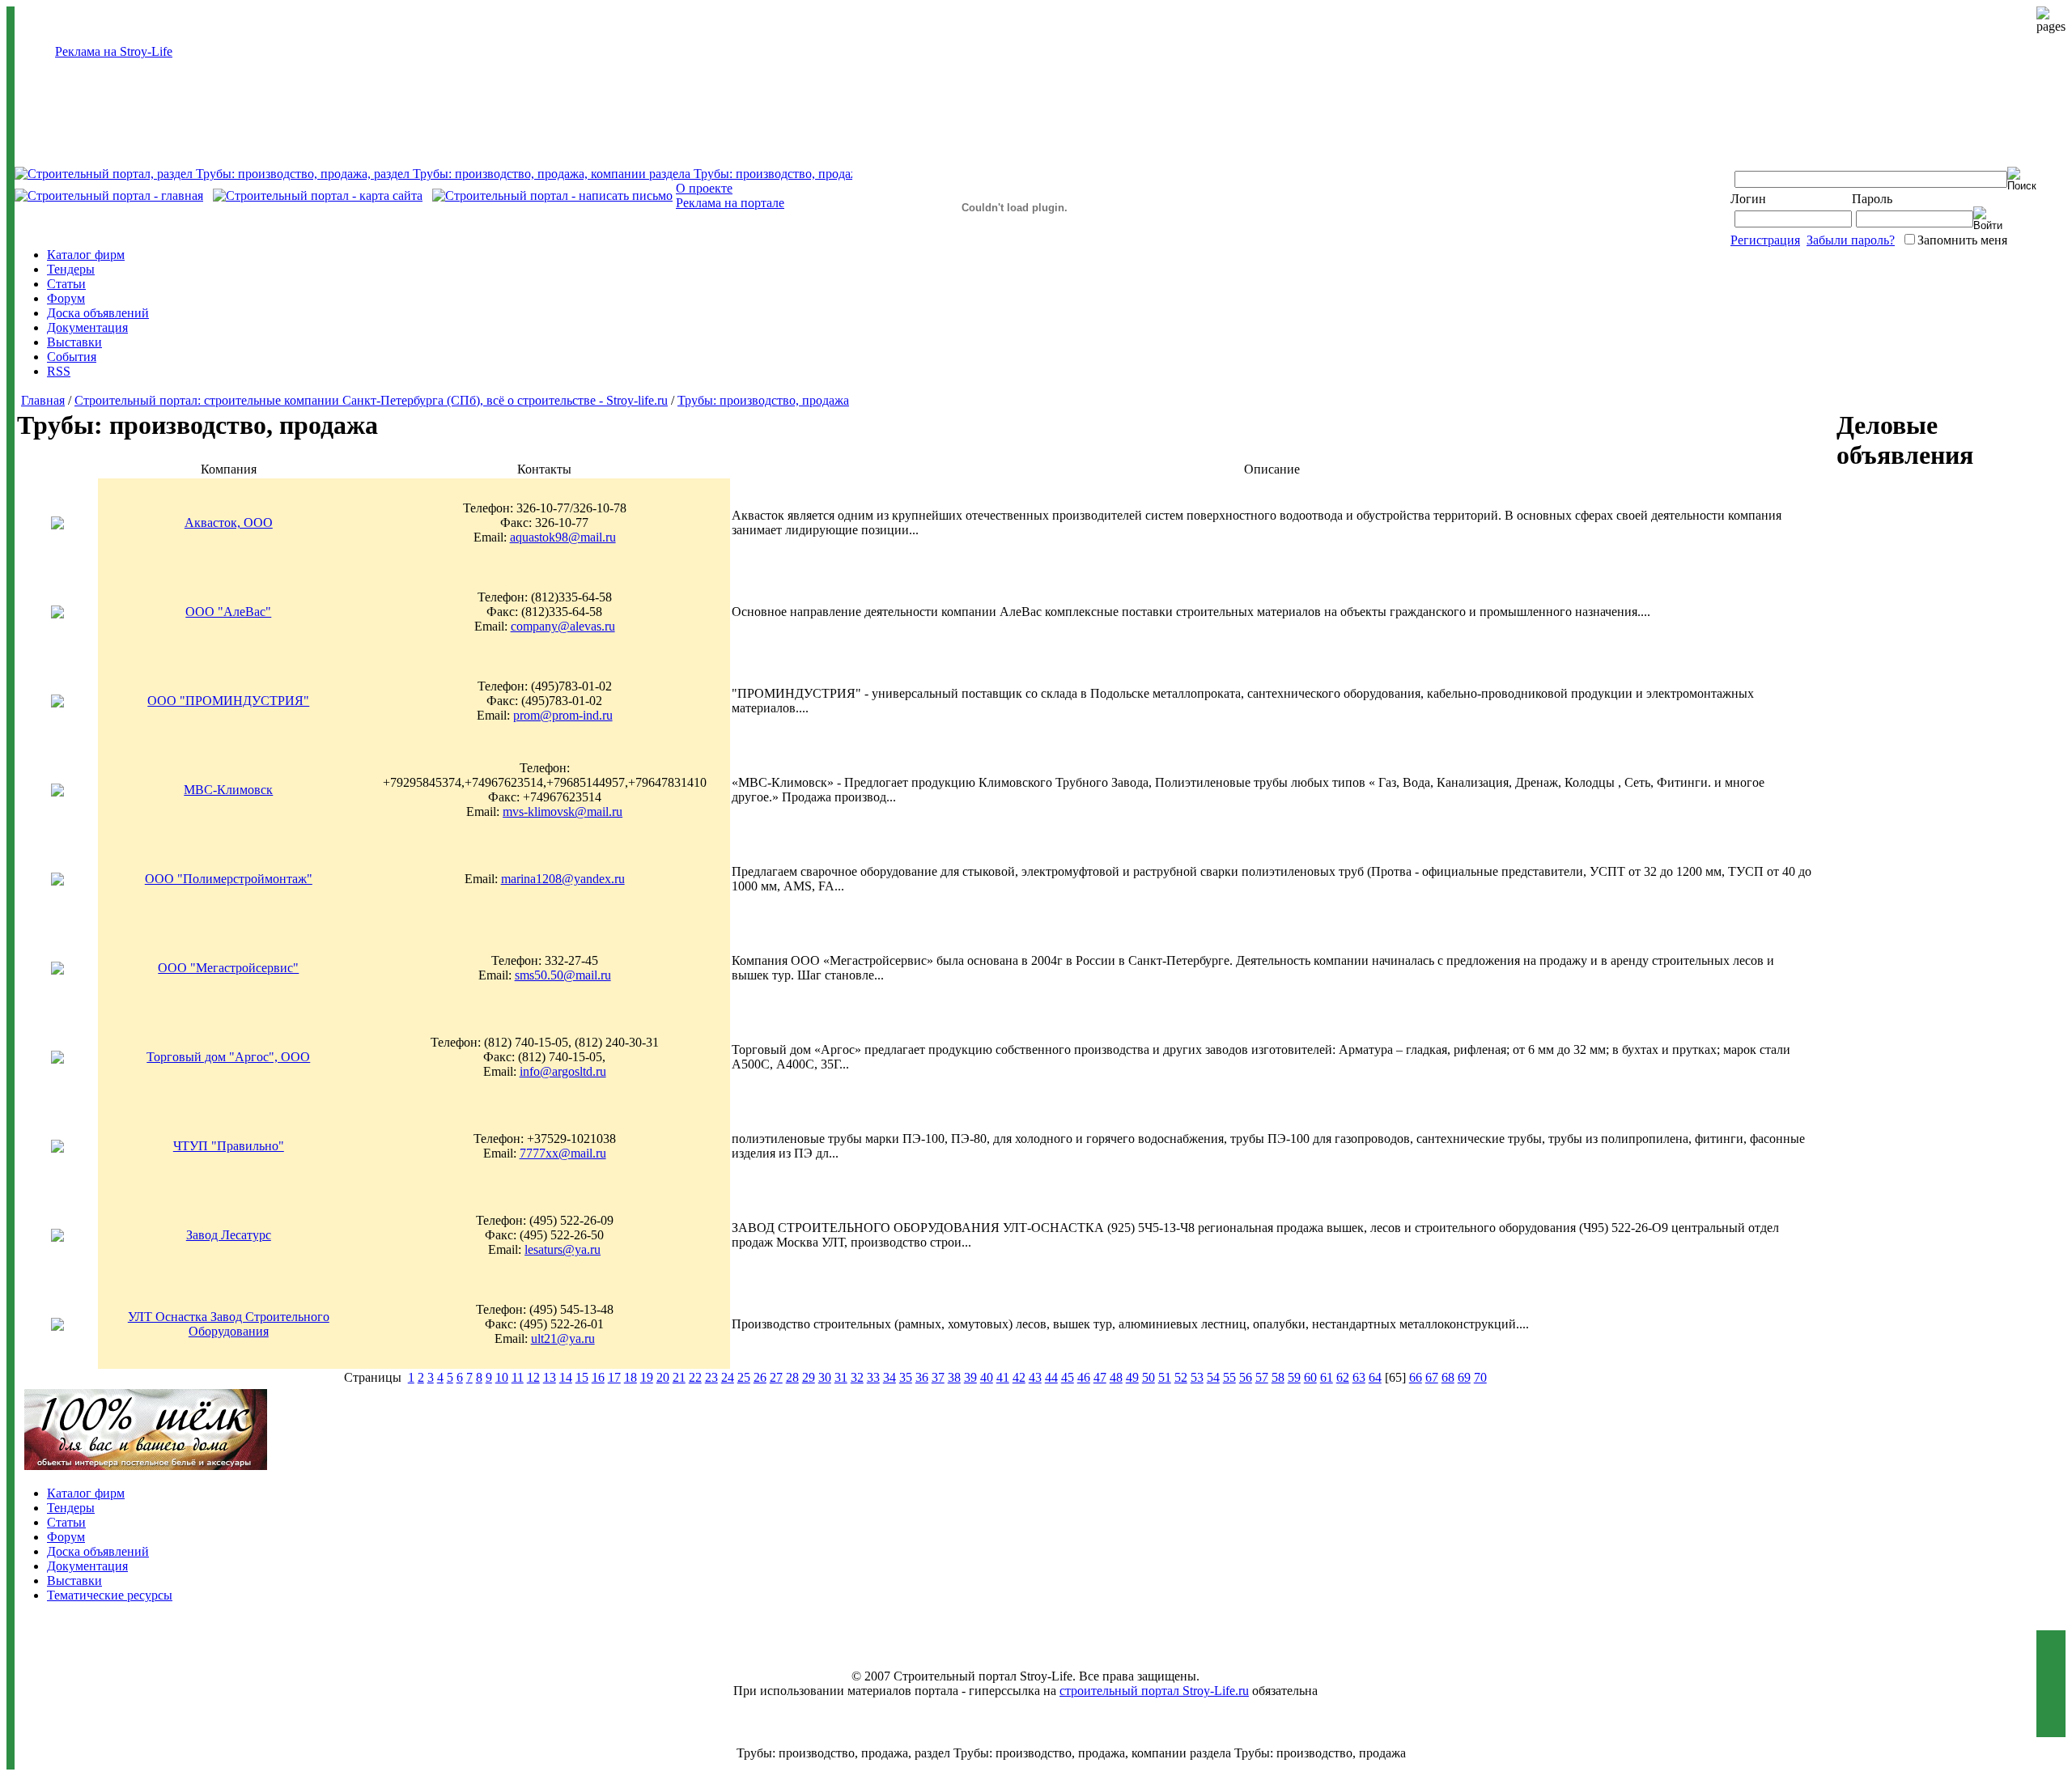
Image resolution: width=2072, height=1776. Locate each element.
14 (566, 1377)
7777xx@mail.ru (563, 1153)
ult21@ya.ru (563, 1338)
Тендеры (71, 269)
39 (970, 1377)
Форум (66, 298)
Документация (87, 327)
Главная (43, 400)
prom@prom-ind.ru (563, 715)
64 (1375, 1377)
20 (663, 1377)
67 (1432, 1377)
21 (679, 1377)
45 (1068, 1377)
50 (1149, 1377)
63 (1359, 1377)
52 (1181, 1377)
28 (792, 1377)
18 (631, 1377)
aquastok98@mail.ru (563, 537)
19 (647, 1377)
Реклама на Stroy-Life (114, 51)
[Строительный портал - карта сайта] (318, 195)
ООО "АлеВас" (228, 612)
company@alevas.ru (563, 626)
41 (1003, 1377)
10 (502, 1377)
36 (922, 1377)
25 (744, 1377)
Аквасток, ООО (229, 523)
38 (954, 1377)
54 (1213, 1377)
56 (1246, 1377)
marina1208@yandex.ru (563, 879)
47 (1100, 1377)
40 (987, 1377)
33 (873, 1377)
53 (1197, 1377)
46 (1084, 1377)
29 (809, 1377)
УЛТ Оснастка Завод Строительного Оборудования (229, 1324)
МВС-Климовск (228, 790)
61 (1327, 1377)
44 (1051, 1377)
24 (728, 1377)
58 (1278, 1377)
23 (711, 1377)
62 (1343, 1377)
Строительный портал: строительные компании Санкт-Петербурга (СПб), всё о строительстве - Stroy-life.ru (371, 400)
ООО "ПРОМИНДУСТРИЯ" (228, 701)
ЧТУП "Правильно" (229, 1146)
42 (1019, 1377)
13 (550, 1377)
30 (825, 1377)
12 (533, 1377)
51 (1165, 1377)
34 (890, 1377)
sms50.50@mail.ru (563, 975)
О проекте (704, 188)
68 (1448, 1377)
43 (1035, 1377)
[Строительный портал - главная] (109, 195)
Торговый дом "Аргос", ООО (228, 1057)
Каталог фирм (86, 255)
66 (1416, 1377)
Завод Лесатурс (229, 1235)
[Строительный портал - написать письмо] (552, 195)
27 (776, 1377)
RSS (59, 371)
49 (1132, 1377)
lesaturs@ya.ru (563, 1249)
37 (938, 1377)
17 (614, 1377)
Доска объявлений (98, 313)
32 (857, 1377)
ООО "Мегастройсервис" (228, 968)
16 (598, 1377)
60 (1310, 1377)
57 (1262, 1377)
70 (1480, 1377)
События (72, 357)
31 (841, 1377)
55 (1229, 1377)
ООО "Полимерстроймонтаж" (229, 879)
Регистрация (1765, 240)
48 (1116, 1377)
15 (582, 1377)
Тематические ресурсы (110, 1595)
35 (906, 1377)
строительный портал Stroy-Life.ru (1154, 1691)
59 (1294, 1377)
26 (760, 1377)
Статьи (66, 284)
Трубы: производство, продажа (763, 400)
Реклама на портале (730, 203)
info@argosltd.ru (563, 1071)
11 (518, 1377)
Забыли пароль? (1851, 240)
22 (695, 1377)
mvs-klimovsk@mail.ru (563, 812)
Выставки (74, 342)
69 (1464, 1377)
